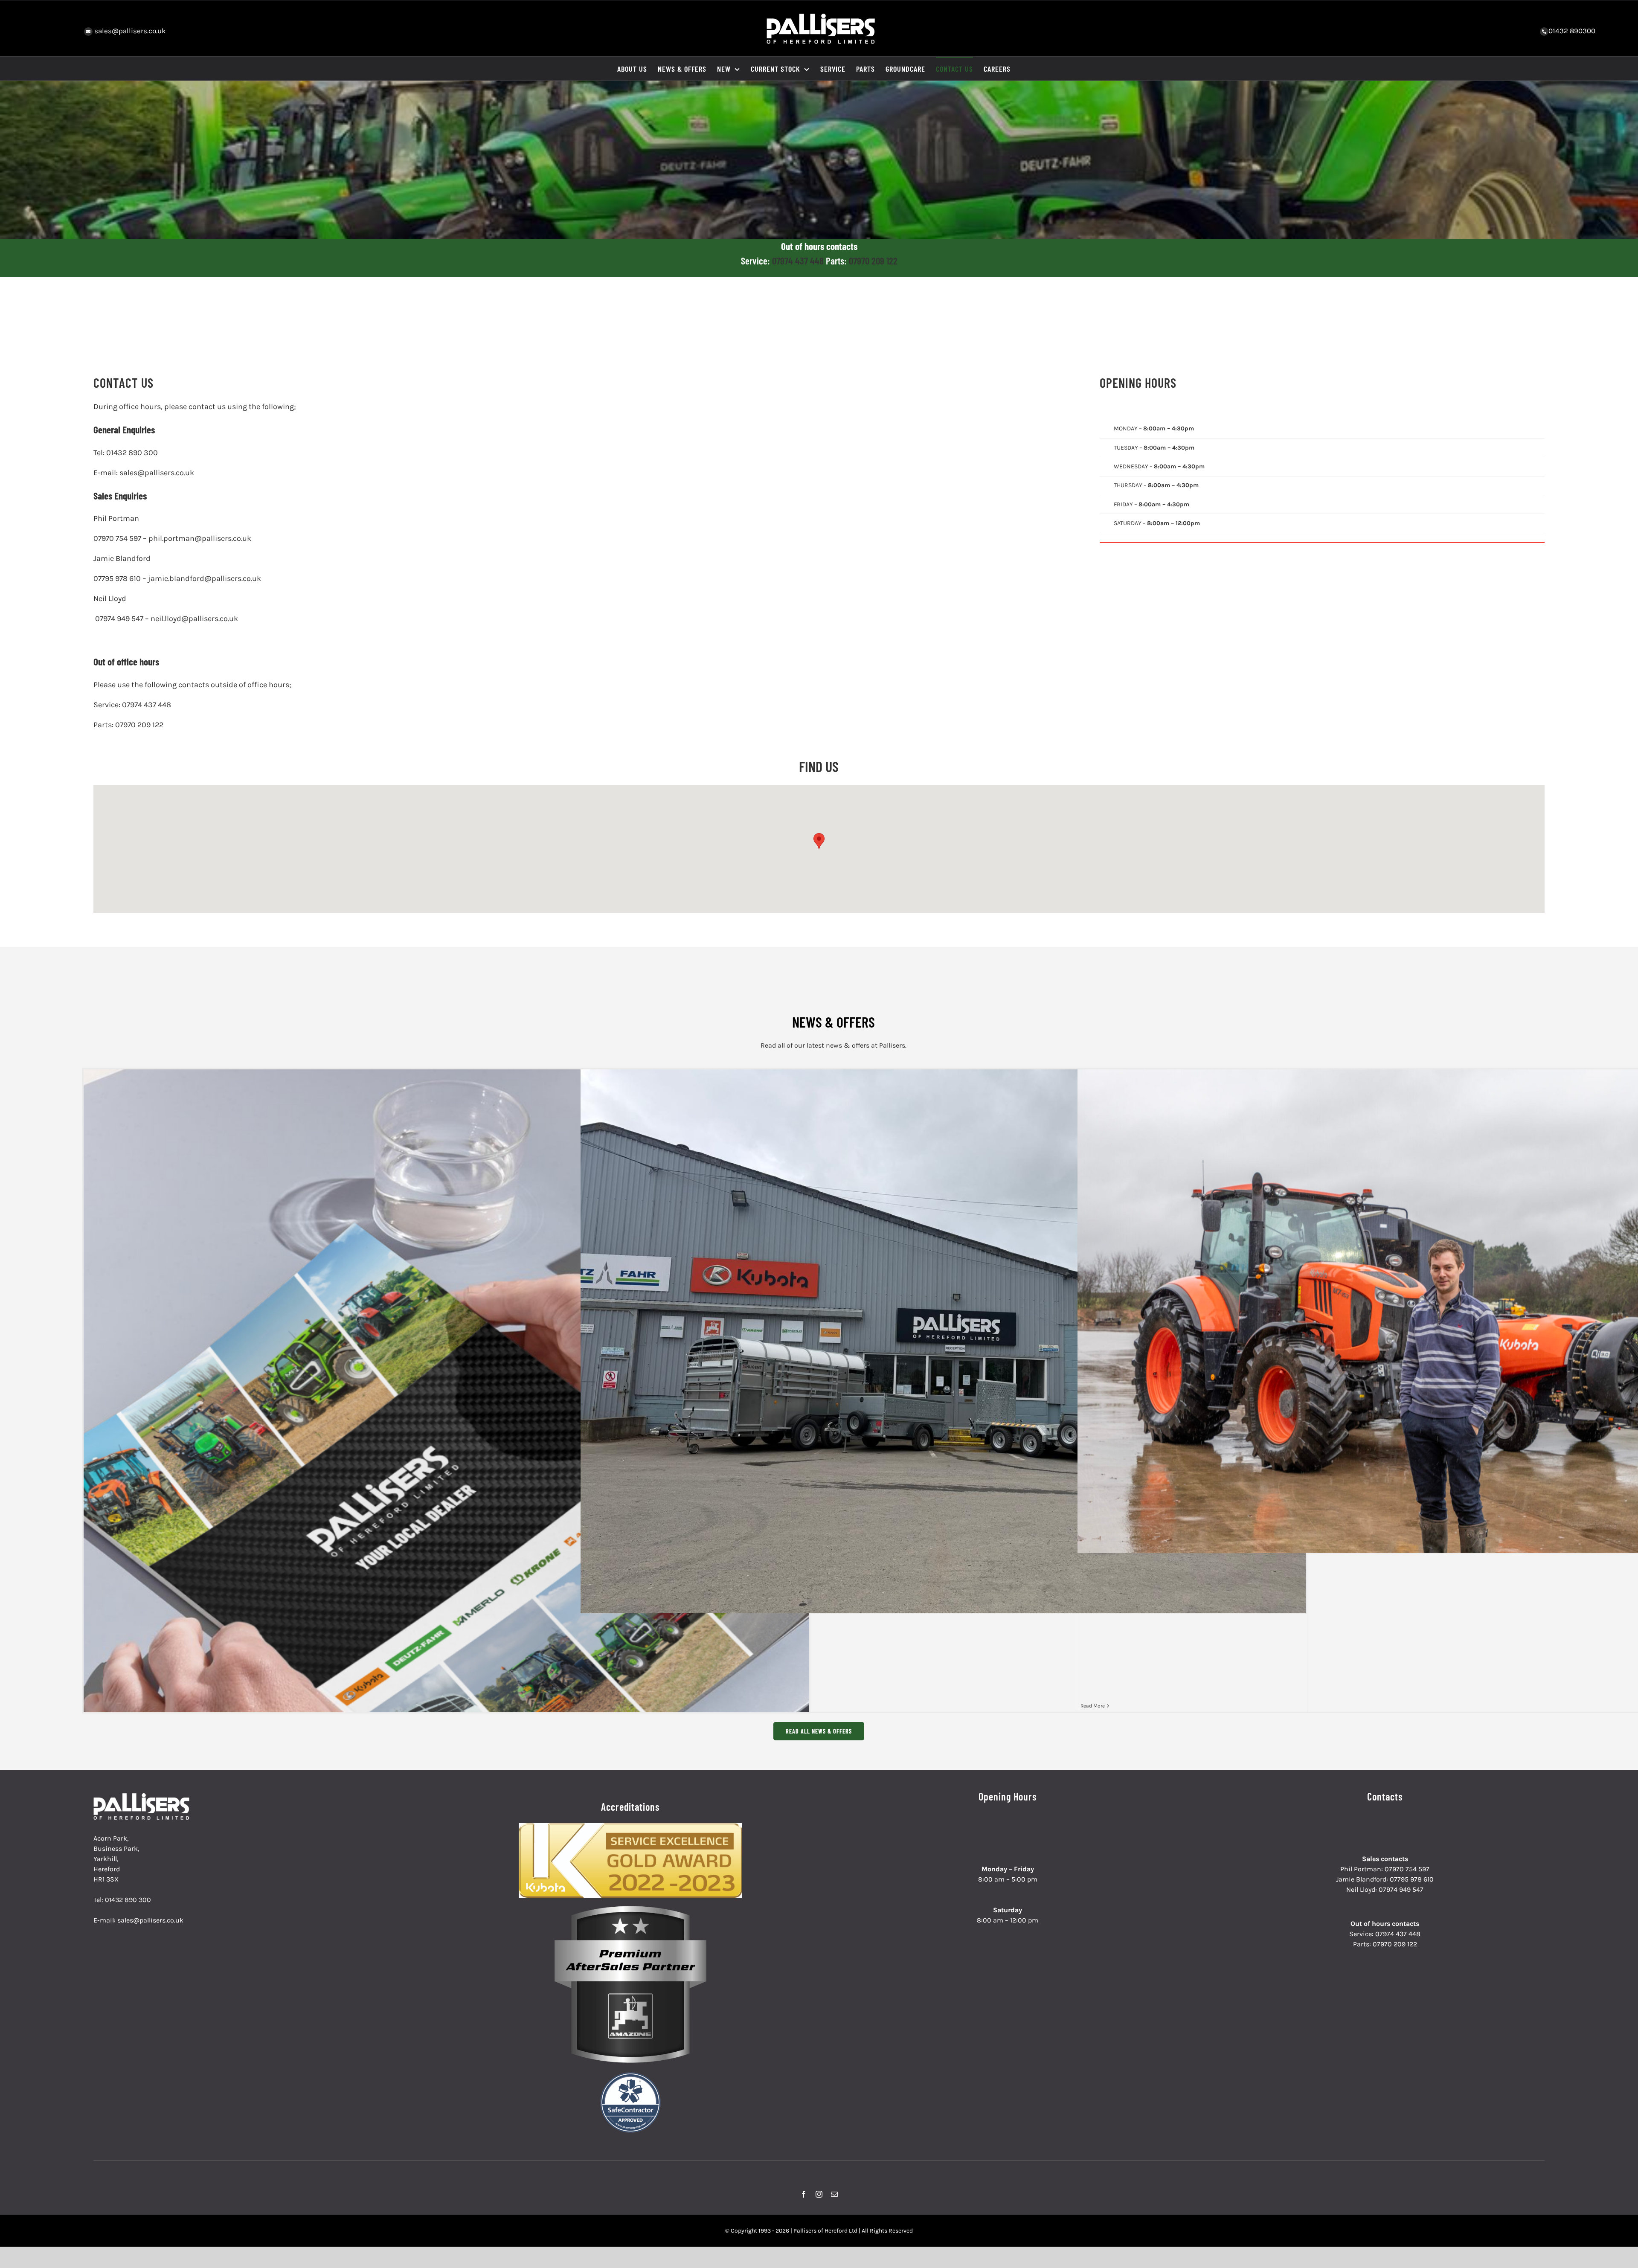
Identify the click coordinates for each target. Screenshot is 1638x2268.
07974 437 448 (799, 261)
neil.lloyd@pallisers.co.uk (194, 619)
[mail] (834, 2194)
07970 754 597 (117, 538)
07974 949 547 (119, 619)
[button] (819, 841)
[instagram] (819, 2194)
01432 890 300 (132, 453)
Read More (1093, 1706)
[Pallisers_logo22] (142, 1796)
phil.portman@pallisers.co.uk (200, 538)
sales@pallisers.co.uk (129, 31)
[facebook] (804, 2194)
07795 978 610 (117, 578)
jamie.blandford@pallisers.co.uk (205, 578)
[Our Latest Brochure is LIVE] (446, 1523)
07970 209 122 (873, 261)
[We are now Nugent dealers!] (943, 1341)
